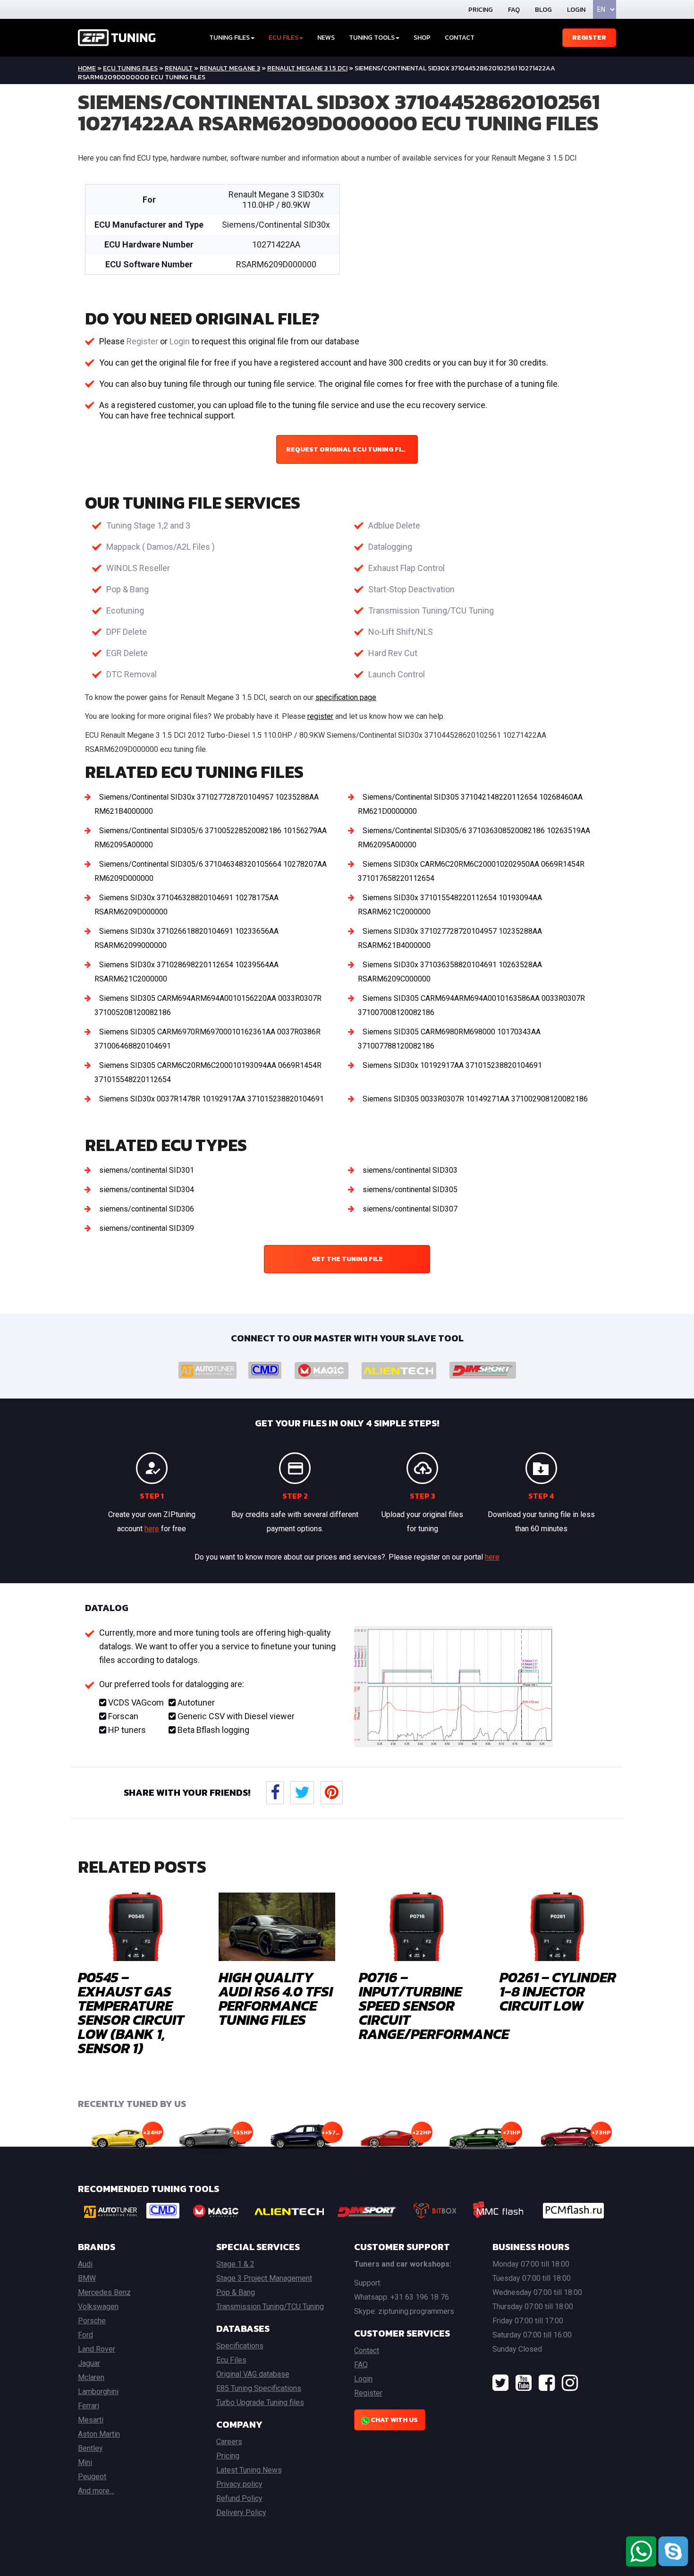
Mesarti (91, 2420)
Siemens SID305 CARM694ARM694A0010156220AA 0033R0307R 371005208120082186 (208, 1005)
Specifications (240, 2346)
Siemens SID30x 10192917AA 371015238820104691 (452, 1065)
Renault (179, 68)
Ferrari (89, 2406)
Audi (85, 2264)
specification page (346, 697)
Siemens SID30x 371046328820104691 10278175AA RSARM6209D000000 (186, 905)
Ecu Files (231, 2360)
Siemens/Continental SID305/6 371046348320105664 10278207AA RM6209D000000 (211, 871)
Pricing (481, 10)
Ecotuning (125, 610)
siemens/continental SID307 (410, 1209)
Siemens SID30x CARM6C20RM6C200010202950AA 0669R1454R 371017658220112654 (471, 871)
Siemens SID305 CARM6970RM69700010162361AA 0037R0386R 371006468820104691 (207, 1039)
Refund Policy (239, 2498)
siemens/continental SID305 (410, 1190)
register (320, 716)
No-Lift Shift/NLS (401, 632)
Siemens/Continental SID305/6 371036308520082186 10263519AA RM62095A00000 (474, 838)
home (87, 68)
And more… (96, 2491)
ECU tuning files (130, 68)
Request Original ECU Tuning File (347, 449)
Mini (85, 2462)
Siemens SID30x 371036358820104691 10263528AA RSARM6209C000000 (450, 972)
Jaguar (89, 2363)
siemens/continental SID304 (147, 1190)
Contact (460, 38)
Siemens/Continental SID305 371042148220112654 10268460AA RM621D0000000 (470, 804)
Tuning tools (372, 38)
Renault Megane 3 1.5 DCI (307, 68)
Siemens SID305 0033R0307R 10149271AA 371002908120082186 (475, 1099)
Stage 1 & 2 (235, 2264)
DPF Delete (127, 632)
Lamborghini (98, 2392)
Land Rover (97, 2349)
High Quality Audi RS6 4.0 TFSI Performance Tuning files (276, 1999)
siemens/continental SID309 (147, 1228)
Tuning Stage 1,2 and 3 (148, 525)
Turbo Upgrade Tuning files (260, 2402)
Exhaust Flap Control (406, 568)
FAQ (514, 10)
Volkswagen (98, 2307)
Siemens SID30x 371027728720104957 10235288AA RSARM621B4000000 (450, 938)
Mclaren (91, 2377)
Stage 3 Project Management (264, 2278)
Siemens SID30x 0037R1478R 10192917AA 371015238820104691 (212, 1099)
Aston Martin (99, 2434)
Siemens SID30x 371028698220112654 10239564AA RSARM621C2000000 (186, 972)
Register (589, 38)
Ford (85, 2335)
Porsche (92, 2321)
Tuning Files (229, 38)
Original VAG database (253, 2374)
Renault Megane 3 (230, 68)
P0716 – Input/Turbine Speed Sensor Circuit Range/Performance (434, 2006)
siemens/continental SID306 (147, 1209)
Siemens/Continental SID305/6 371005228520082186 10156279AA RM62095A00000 (211, 838)
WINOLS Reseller (138, 568)
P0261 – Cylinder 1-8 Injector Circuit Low (558, 1992)
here (152, 1529)
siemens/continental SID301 (147, 1170)
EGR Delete (127, 653)
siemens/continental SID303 (410, 1170)
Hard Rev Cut (393, 653)
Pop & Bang (127, 589)
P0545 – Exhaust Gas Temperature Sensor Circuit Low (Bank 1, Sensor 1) (131, 2013)
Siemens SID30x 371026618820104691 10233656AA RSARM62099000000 (186, 938)
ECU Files (284, 38)
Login (576, 10)
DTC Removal (131, 674)
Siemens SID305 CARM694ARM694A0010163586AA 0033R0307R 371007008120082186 (471, 1005)
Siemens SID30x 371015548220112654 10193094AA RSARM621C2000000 (450, 905)
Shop (422, 38)
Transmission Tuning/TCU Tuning (431, 610)
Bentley (90, 2448)
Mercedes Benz (104, 2292)
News (326, 38)
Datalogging (390, 547)
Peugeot (92, 2477)
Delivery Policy (241, 2512)
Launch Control (397, 674)
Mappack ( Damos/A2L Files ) (161, 547)
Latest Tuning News (249, 2470)
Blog (543, 10)
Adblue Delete (394, 525)
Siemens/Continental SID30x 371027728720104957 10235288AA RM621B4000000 (207, 804)
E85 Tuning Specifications (259, 2388)
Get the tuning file (347, 1259)
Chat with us (394, 2420)
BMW (87, 2278)
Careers (229, 2442)
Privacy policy (239, 2484)
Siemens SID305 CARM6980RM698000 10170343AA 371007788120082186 (449, 1039)
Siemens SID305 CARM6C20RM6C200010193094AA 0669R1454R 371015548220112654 (208, 1072)
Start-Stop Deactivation (411, 589)
